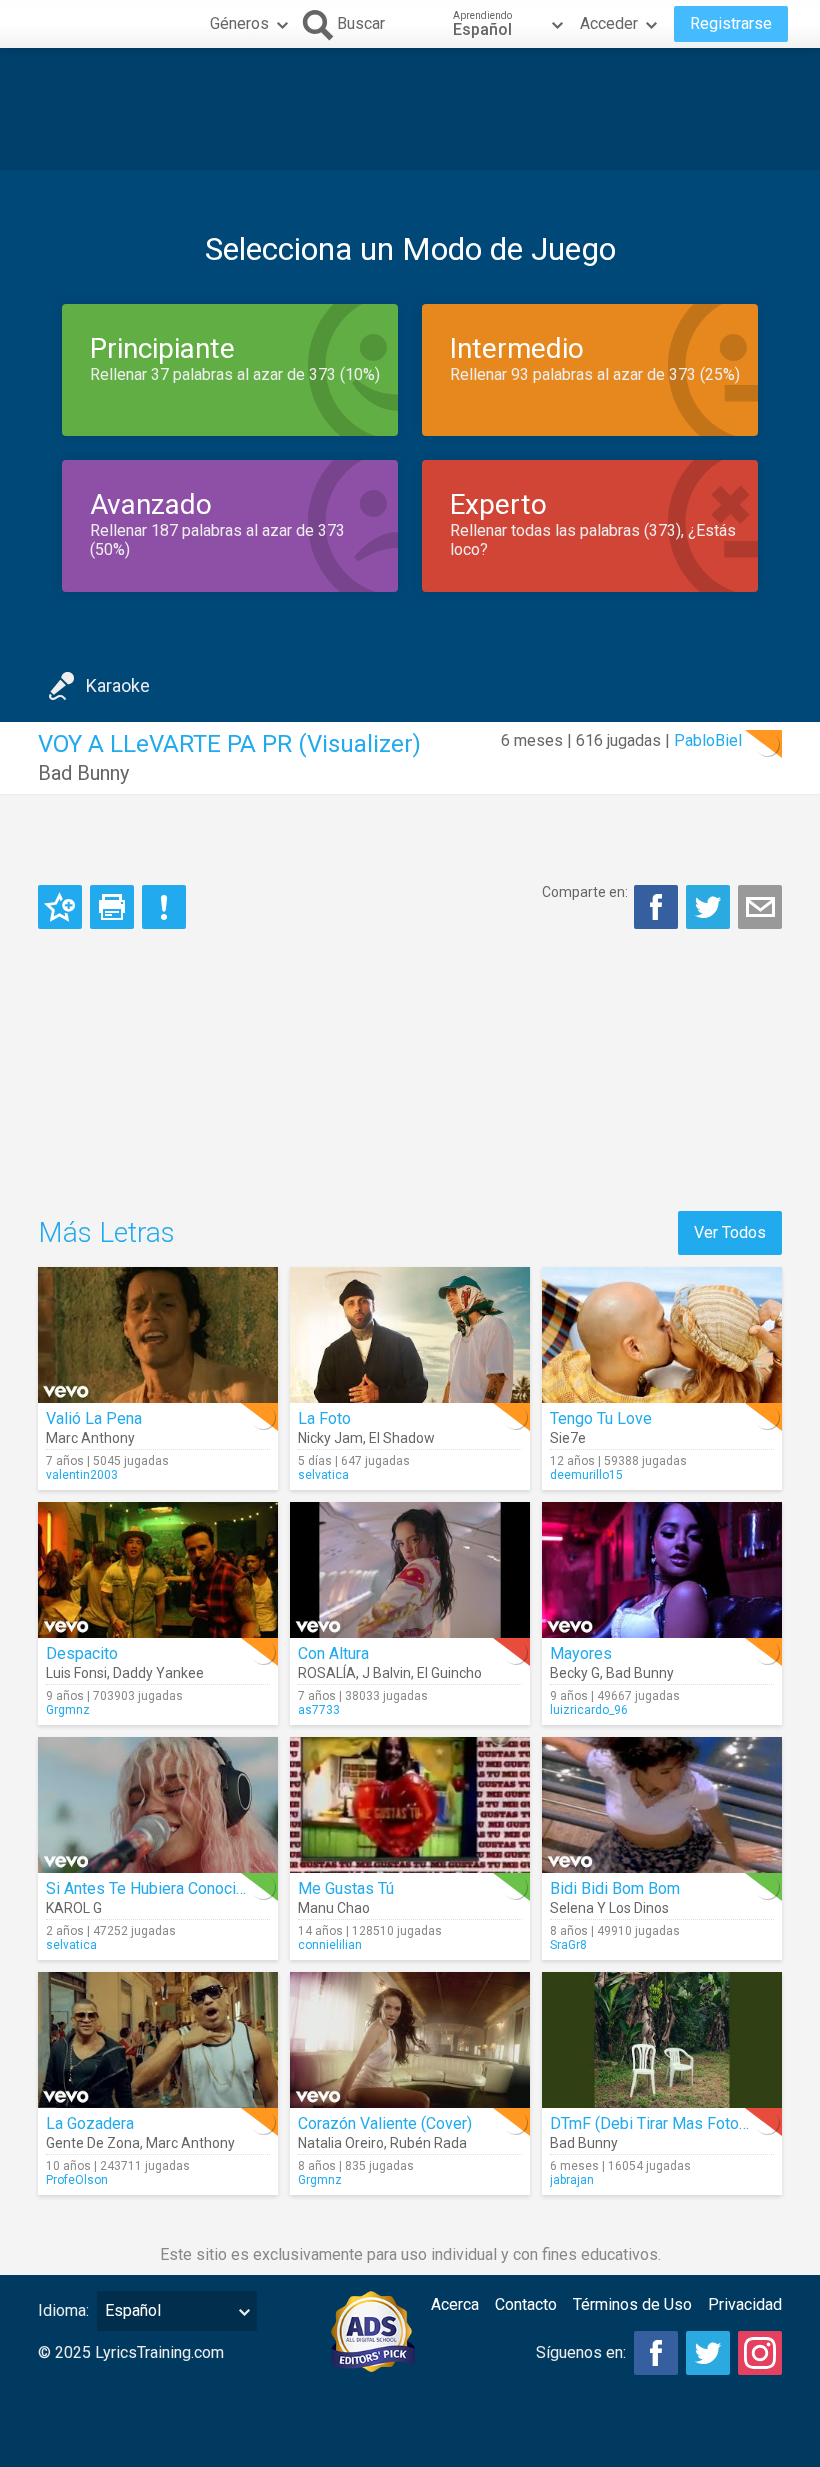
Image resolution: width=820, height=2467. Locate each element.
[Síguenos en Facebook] (656, 2353)
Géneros (239, 23)
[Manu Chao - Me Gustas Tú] (410, 1805)
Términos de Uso (632, 2304)
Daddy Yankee (158, 1673)
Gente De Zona (93, 2143)
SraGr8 (568, 1945)
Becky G (575, 1673)
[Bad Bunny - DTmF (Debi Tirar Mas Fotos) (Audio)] (662, 2040)
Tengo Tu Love (601, 1418)
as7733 (319, 1710)
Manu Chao (334, 1908)
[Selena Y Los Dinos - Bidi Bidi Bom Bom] (662, 1805)
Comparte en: (585, 892)
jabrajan (572, 2180)
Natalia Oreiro (341, 2143)
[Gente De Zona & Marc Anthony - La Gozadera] (158, 2040)
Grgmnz (68, 1710)
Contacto (526, 2304)
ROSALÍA (327, 1673)
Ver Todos (730, 1232)
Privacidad (745, 2304)
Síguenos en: (581, 2352)
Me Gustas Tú (346, 1888)
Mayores (581, 1653)
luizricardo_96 (589, 1710)
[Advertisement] (410, 109)
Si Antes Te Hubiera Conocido (150, 1888)
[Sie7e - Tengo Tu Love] (662, 1335)
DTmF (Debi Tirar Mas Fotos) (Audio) (678, 2123)
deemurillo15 (586, 1475)
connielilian (330, 1945)
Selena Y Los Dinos (609, 1908)
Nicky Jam (330, 1438)
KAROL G (74, 1908)
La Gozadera (90, 2123)
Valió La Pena (94, 1418)
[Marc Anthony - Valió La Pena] (158, 1335)
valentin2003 (82, 1475)
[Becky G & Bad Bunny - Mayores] (662, 1570)
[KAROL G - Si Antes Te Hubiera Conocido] (158, 1805)
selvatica (323, 1475)
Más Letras (106, 1232)
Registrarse (731, 23)
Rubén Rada (428, 2143)
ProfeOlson (77, 2180)
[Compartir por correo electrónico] (760, 907)
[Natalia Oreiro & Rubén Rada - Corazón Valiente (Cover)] (410, 2040)
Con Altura (333, 1653)
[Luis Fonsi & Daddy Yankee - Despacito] (158, 1570)
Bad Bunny (83, 773)
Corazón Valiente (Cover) (385, 2123)
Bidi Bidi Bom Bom (615, 1888)
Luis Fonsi (76, 1673)
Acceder (609, 23)
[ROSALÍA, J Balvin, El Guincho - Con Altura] (410, 1570)
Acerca (455, 2304)
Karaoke (118, 685)
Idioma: (63, 2310)
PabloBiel (708, 740)
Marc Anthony (90, 1438)
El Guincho (449, 1673)
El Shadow (402, 1438)
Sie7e (568, 1438)
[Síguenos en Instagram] (760, 2353)
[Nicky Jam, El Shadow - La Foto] (410, 1335)
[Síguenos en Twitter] (708, 2353)
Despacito (82, 1653)
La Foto (324, 1418)
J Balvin (386, 1673)
